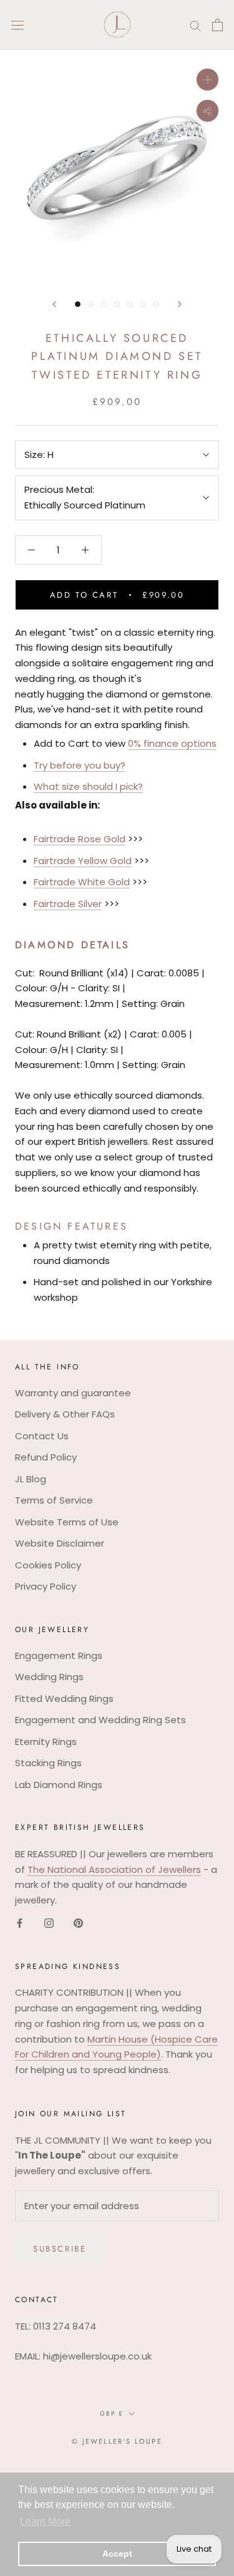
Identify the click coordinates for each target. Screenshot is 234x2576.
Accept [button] (117, 2554)
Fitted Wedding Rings (64, 1699)
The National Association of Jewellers (114, 1869)
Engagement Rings (59, 1655)
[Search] (195, 25)
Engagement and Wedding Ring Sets (100, 1720)
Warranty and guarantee (73, 1393)
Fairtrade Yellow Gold (83, 861)
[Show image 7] (156, 304)
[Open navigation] (17, 25)
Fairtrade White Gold (82, 882)
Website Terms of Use (67, 1522)
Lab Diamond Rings (59, 1785)
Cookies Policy (48, 1565)
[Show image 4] (117, 304)
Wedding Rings (49, 1677)
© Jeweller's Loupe (117, 2441)
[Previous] (54, 304)
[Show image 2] (91, 304)
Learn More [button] (45, 2521)
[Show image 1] (78, 304)
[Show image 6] (143, 304)
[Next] (180, 304)
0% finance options (172, 743)
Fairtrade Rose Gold (80, 839)
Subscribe (60, 2249)
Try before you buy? (80, 765)
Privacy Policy (46, 1586)
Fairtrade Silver (68, 904)
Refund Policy (46, 1457)
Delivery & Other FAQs (65, 1414)
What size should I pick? (88, 786)
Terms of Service (54, 1500)
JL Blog (31, 1479)
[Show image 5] (130, 304)
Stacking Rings (48, 1763)
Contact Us (42, 1436)
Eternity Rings (46, 1742)
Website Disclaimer (60, 1543)
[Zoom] (207, 80)
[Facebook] (20, 1923)
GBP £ (112, 2413)
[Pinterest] (78, 1923)
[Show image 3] (104, 304)
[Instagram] (49, 1923)
